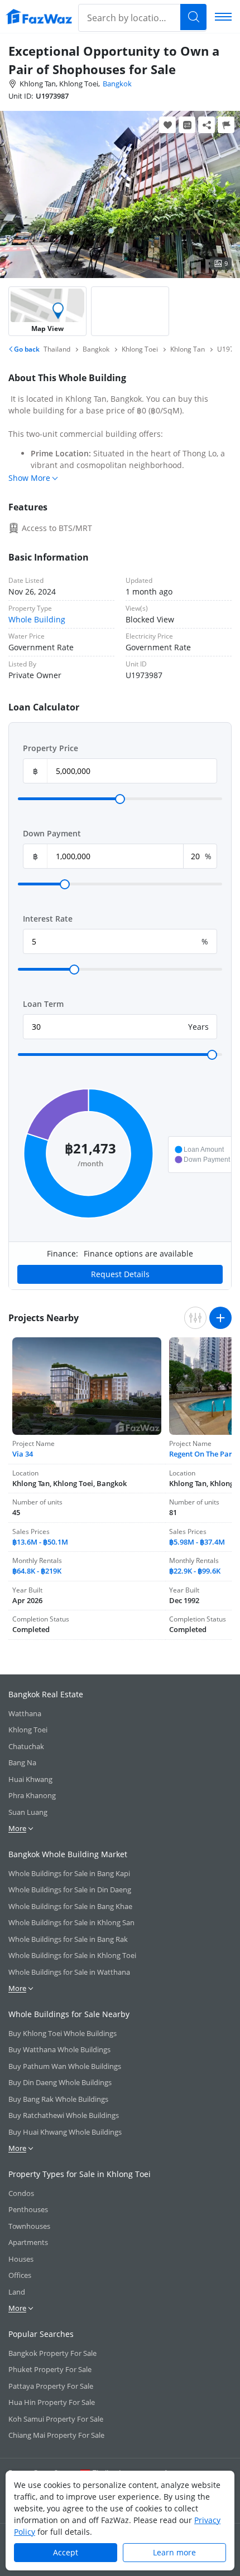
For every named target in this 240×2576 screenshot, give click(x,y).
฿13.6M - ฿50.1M (40, 1542)
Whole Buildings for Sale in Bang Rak (68, 1939)
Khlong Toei (28, 1730)
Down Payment (52, 833)
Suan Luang (28, 1812)
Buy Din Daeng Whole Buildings (60, 2082)
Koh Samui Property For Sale (56, 2419)
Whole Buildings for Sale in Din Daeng (70, 1890)
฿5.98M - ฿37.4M (197, 1542)
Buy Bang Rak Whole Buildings (58, 2099)
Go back (26, 349)
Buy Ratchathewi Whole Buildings (64, 2115)
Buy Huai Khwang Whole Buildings (65, 2132)
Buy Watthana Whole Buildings (59, 2049)
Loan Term (43, 1004)
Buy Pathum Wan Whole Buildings (65, 2066)
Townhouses (29, 2226)
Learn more (174, 2552)
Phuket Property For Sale (50, 2369)
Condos (21, 2193)
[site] (39, 16)
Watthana (25, 1713)
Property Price (51, 748)
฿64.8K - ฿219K (37, 1571)
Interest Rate (48, 919)
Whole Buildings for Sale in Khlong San (71, 1922)
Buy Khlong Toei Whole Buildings (63, 2033)
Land (17, 2292)
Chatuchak (26, 1746)
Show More (29, 478)
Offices (20, 2275)
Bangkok (117, 84)
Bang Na (22, 1762)
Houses (21, 2259)
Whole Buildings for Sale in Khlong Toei (72, 1955)
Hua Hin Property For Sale (52, 2402)
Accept (66, 2552)
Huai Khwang (30, 1779)
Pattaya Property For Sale (51, 2386)
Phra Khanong (32, 1795)
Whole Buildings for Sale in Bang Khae (70, 1906)
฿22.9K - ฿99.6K (195, 1571)
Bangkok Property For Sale (52, 2353)
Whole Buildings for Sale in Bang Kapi (69, 1873)
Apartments (28, 2242)
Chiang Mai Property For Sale (56, 2435)
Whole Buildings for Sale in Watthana (69, 1972)
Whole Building (37, 619)
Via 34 (23, 1454)
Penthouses (28, 2209)
